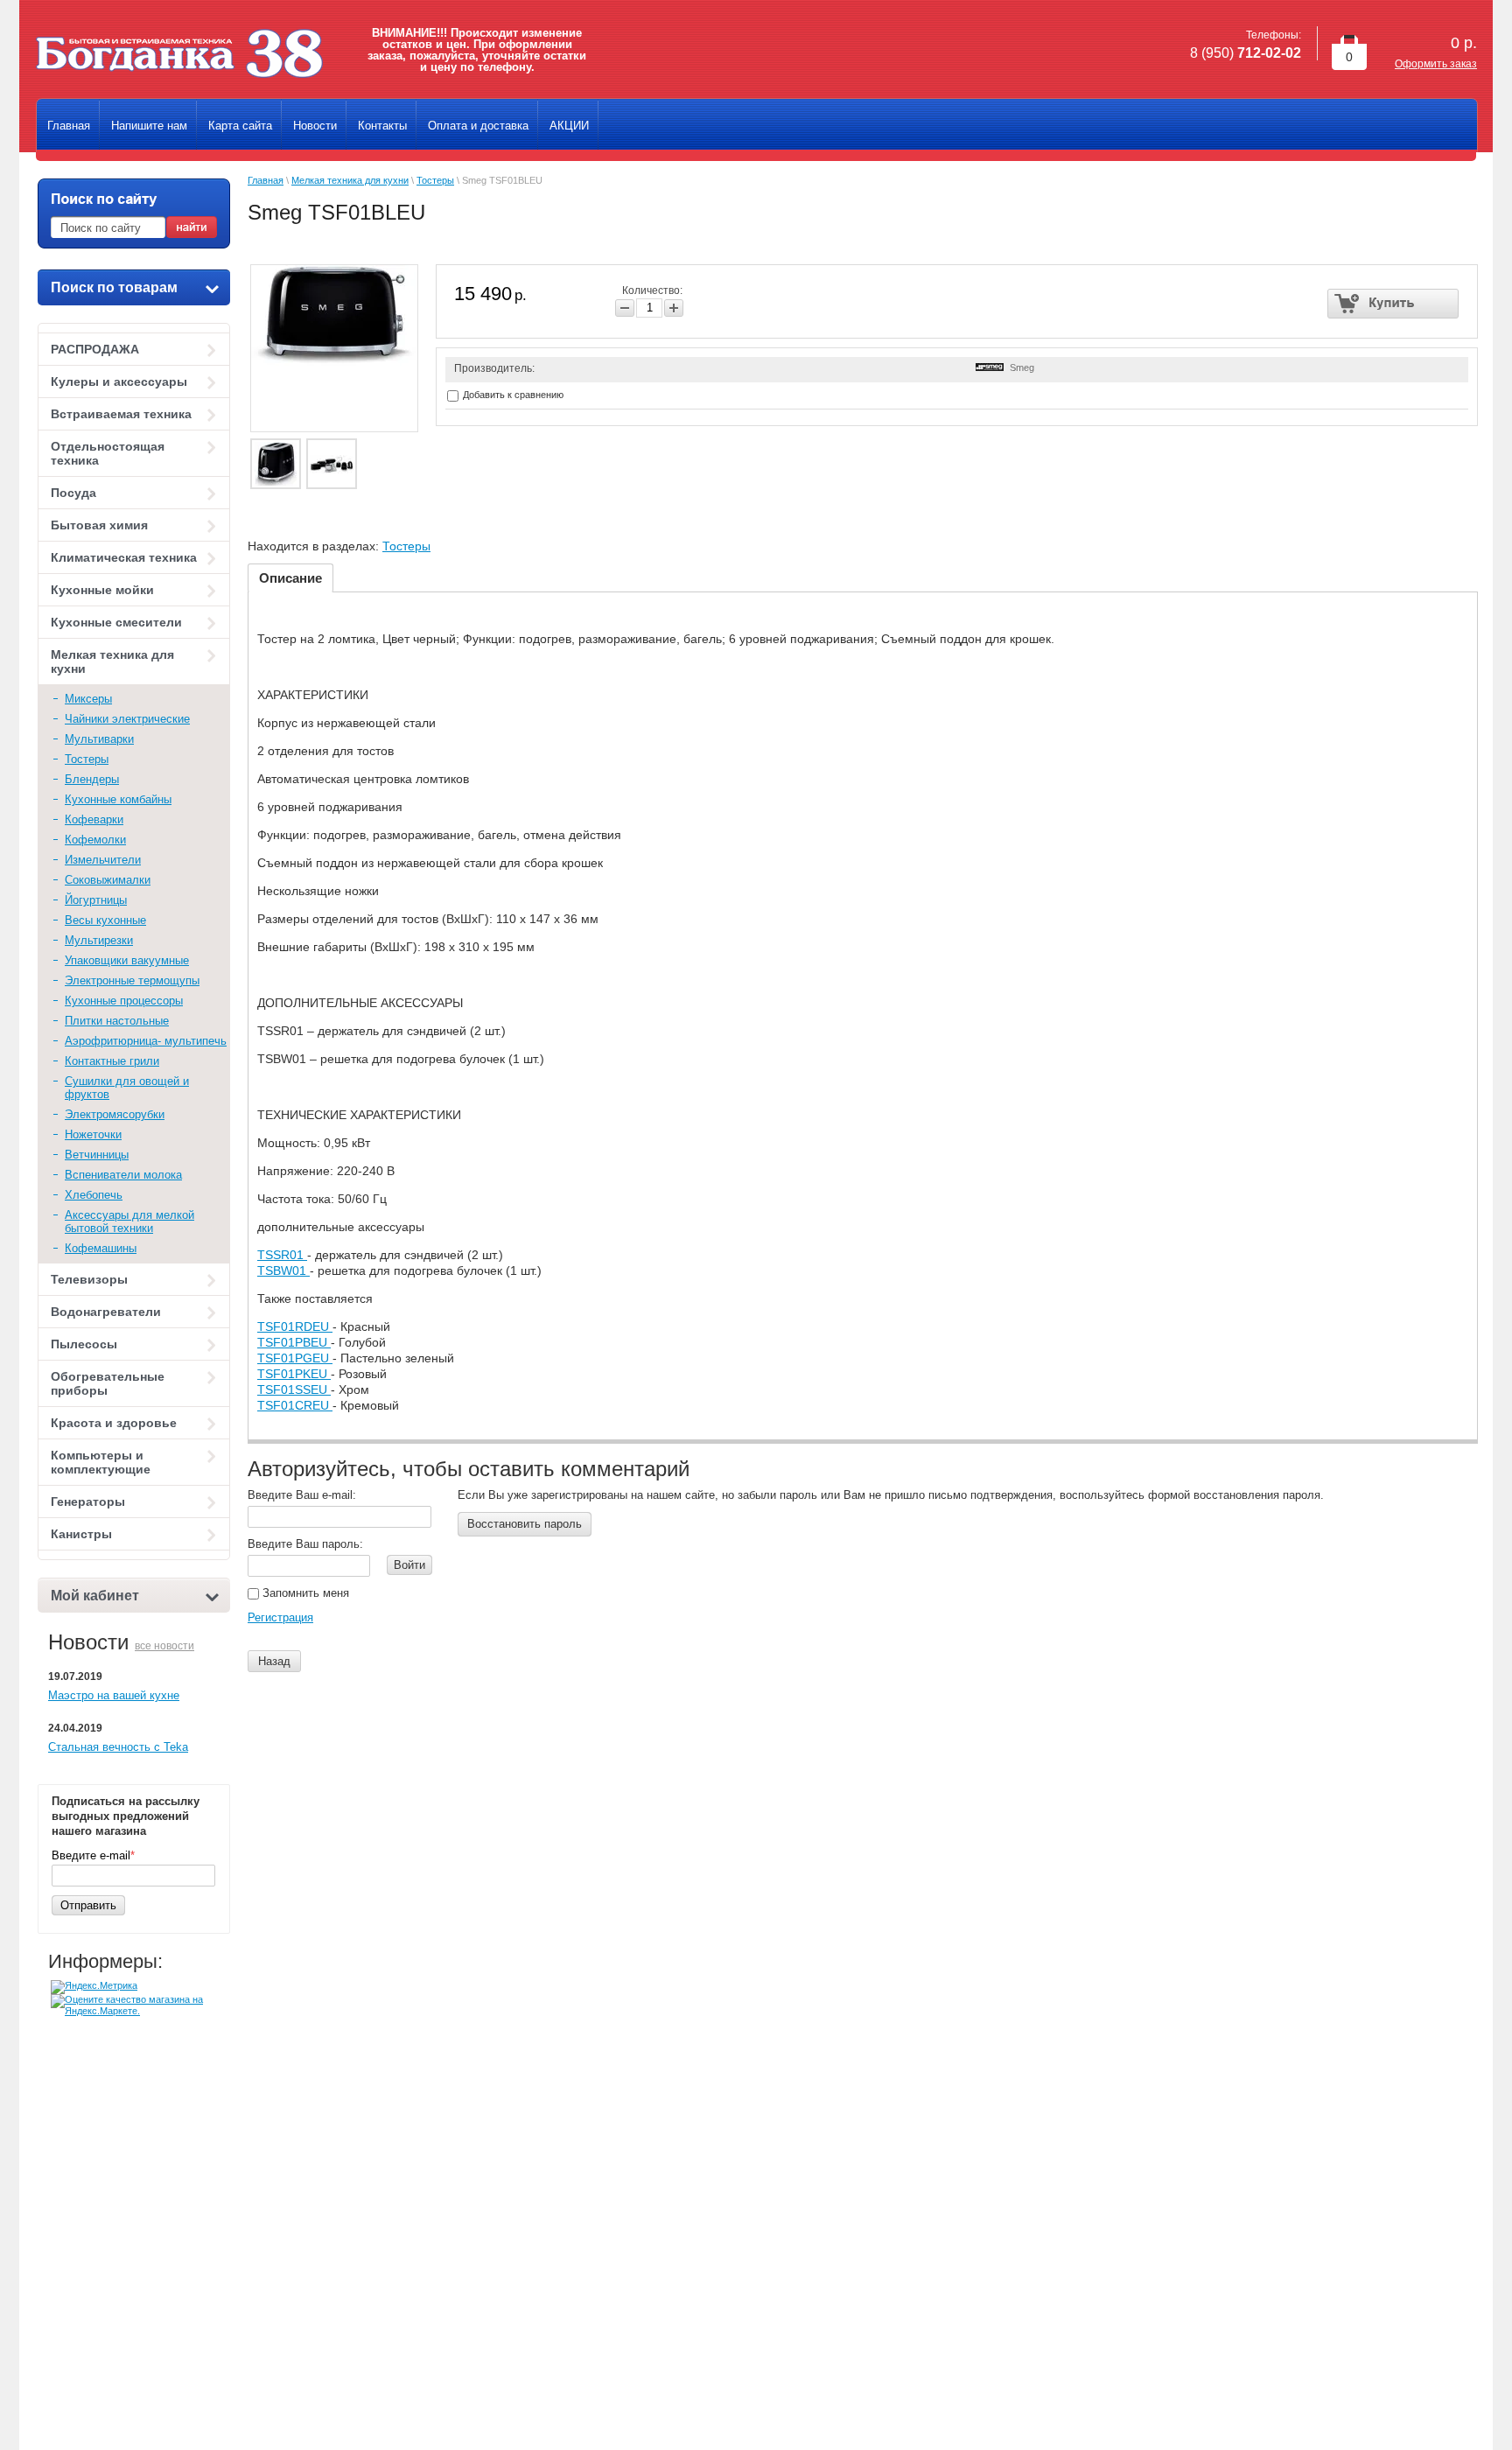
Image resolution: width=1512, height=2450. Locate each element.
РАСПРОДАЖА (95, 349)
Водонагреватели (106, 1312)
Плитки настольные (117, 1021)
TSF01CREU (295, 1405)
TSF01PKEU (294, 1374)
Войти (409, 1565)
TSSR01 (282, 1255)
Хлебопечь (94, 1195)
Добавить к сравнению (512, 395)
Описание (290, 578)
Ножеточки (93, 1134)
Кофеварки (94, 819)
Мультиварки (99, 739)
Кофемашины (101, 1248)
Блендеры (92, 779)
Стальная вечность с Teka (118, 1747)
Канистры (81, 1534)
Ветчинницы (97, 1155)
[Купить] (1393, 304)
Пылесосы (84, 1344)
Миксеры (88, 699)
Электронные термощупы (132, 980)
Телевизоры (89, 1279)
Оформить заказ (1436, 64)
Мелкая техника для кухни (112, 661)
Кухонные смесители (116, 622)
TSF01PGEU (295, 1358)
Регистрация (280, 1617)
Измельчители (103, 860)
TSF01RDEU (295, 1326)
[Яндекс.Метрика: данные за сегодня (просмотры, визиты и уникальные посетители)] (94, 1987)
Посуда (73, 493)
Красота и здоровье (114, 1423)
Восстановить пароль (525, 1524)
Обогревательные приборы (108, 1383)
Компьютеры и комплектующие (101, 1462)
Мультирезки (99, 940)
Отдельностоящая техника (108, 453)
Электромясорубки (115, 1114)
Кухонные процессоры (124, 1001)
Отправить (88, 1905)
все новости (164, 1646)
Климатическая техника (124, 557)
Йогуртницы (96, 900)
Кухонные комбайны (118, 799)
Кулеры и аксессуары (119, 381)
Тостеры (87, 759)
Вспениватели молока (123, 1175)
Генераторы (88, 1501)
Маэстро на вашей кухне (114, 1695)
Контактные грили (112, 1061)
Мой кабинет (95, 1596)
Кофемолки (95, 840)
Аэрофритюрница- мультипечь (146, 1041)
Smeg (1022, 367)
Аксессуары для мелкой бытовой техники (129, 1221)
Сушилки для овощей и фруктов (127, 1088)
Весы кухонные (105, 920)
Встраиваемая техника (121, 414)
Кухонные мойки (102, 590)
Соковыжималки (108, 880)
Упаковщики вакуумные (127, 960)
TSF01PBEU (294, 1342)
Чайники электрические (127, 719)
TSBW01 (283, 1270)
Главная (266, 180)
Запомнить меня (304, 1593)
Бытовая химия (99, 525)
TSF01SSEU (294, 1389)
